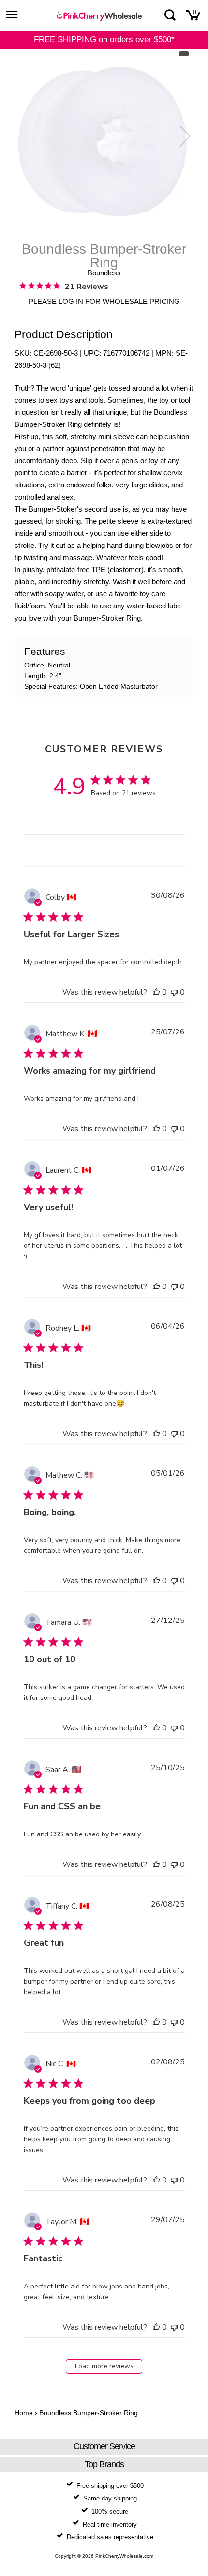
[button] (156, 992)
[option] (104, 141)
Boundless (104, 273)
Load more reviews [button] (104, 2366)
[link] (64, 286)
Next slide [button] (183, 136)
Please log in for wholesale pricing (104, 301)
